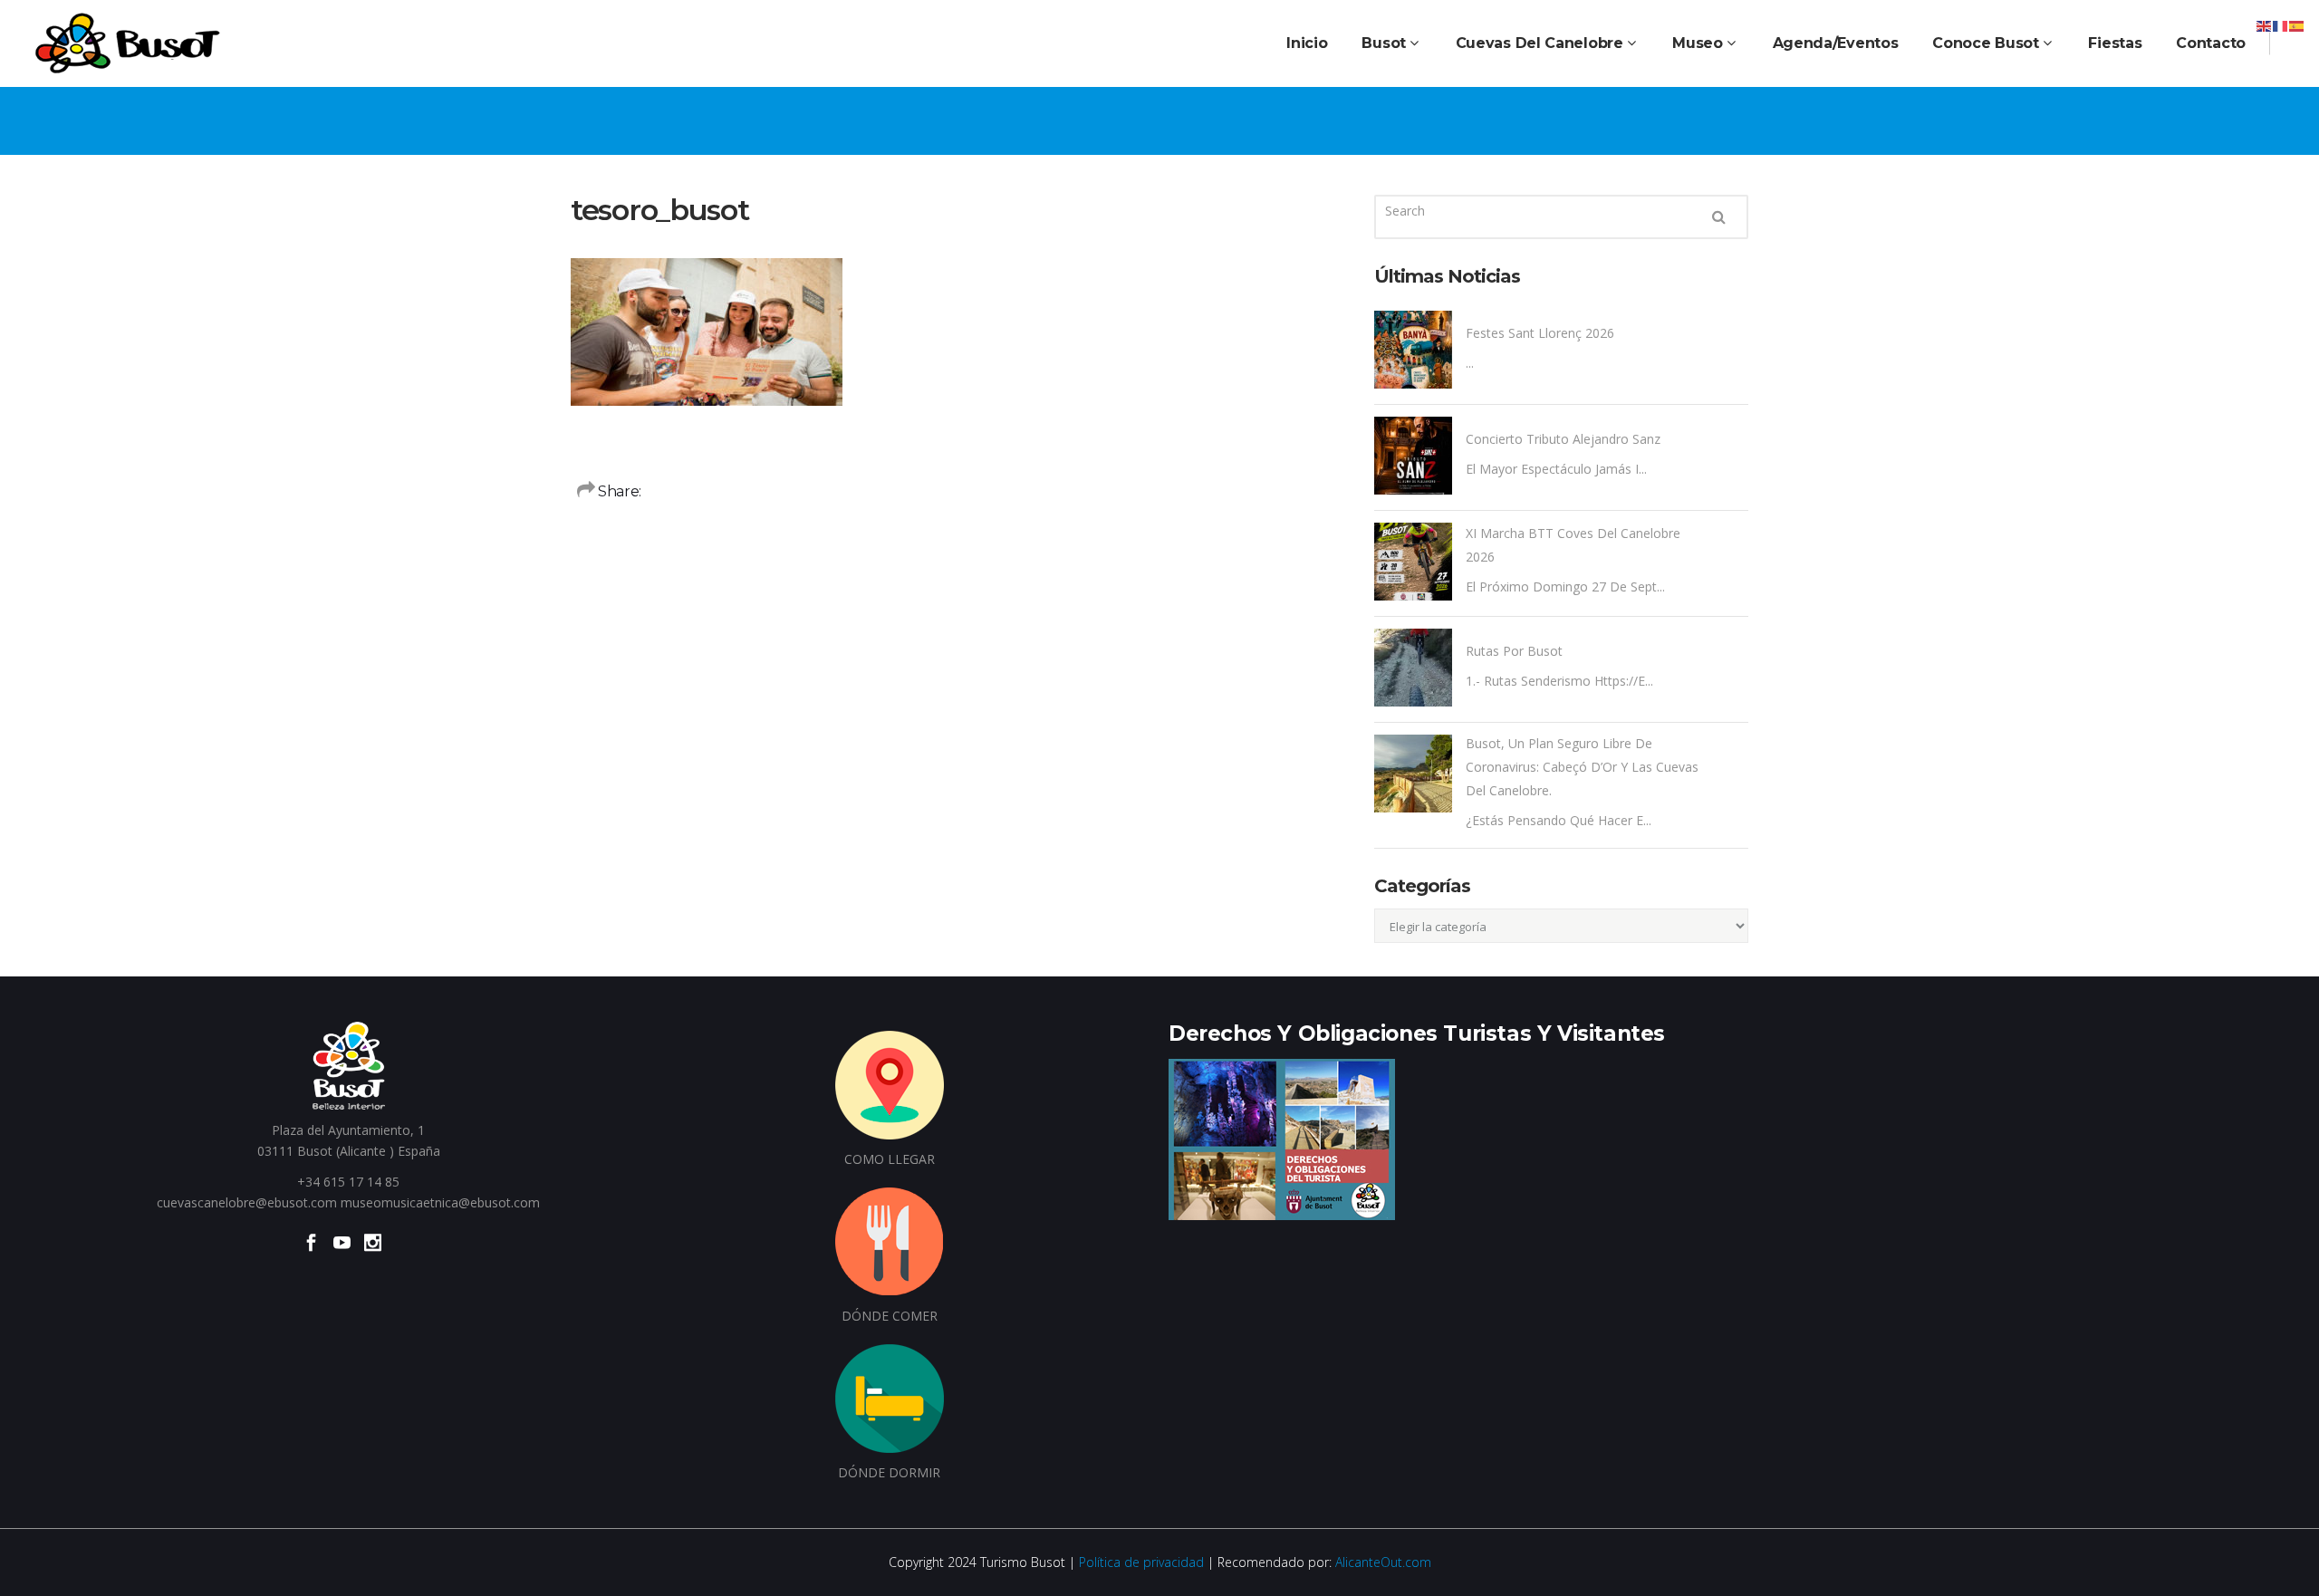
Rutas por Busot (1514, 651)
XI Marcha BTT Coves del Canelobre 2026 (1573, 545)
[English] (2265, 25)
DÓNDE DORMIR (889, 1472)
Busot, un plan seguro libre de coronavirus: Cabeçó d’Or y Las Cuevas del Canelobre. (1582, 767)
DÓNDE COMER (890, 1316)
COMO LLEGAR (890, 1159)
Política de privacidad (1141, 1562)
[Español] (2297, 25)
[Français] (2281, 25)
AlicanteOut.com (1383, 1562)
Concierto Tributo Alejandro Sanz (1563, 439)
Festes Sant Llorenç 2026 (1540, 333)
